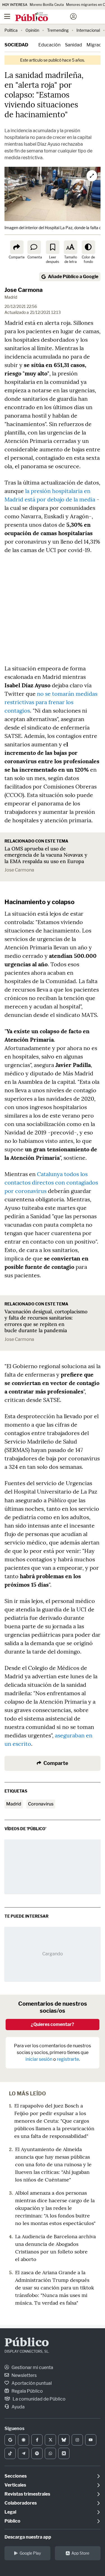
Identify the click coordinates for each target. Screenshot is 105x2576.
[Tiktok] (10, 2453)
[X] (50, 2440)
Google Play (30, 2553)
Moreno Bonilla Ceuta (47, 5)
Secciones (16, 2476)
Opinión (32, 30)
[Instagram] (77, 2440)
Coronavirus (41, 1804)
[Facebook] (37, 2440)
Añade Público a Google (73, 277)
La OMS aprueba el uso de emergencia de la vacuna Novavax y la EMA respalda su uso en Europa (46, 855)
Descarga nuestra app (28, 2537)
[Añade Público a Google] (10, 2440)
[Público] (43, 17)
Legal (10, 2512)
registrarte (68, 2059)
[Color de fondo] (88, 247)
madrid (14, 1804)
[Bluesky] (64, 2440)
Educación (49, 45)
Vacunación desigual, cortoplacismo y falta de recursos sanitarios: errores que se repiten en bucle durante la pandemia (46, 1321)
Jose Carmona (19, 870)
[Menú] (7, 17)
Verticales (15, 2485)
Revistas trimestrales (27, 2494)
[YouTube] (91, 2440)
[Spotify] (37, 2453)
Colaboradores (21, 2503)
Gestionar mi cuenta (32, 2367)
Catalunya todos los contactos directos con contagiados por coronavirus (51, 1182)
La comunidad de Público (39, 2399)
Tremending (58, 30)
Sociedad (16, 45)
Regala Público (27, 2391)
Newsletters (24, 2375)
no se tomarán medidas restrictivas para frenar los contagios (51, 702)
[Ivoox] (64, 2453)
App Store (80, 2553)
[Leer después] (53, 247)
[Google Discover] (24, 2440)
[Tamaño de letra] (71, 247)
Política (11, 30)
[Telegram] (24, 2453)
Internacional (88, 30)
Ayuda (18, 2407)
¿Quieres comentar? (53, 2024)
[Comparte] (17, 247)
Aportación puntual (31, 2383)
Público (27, 2343)
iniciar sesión (39, 2059)
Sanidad (73, 45)
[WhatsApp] (50, 2453)
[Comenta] (34, 247)
